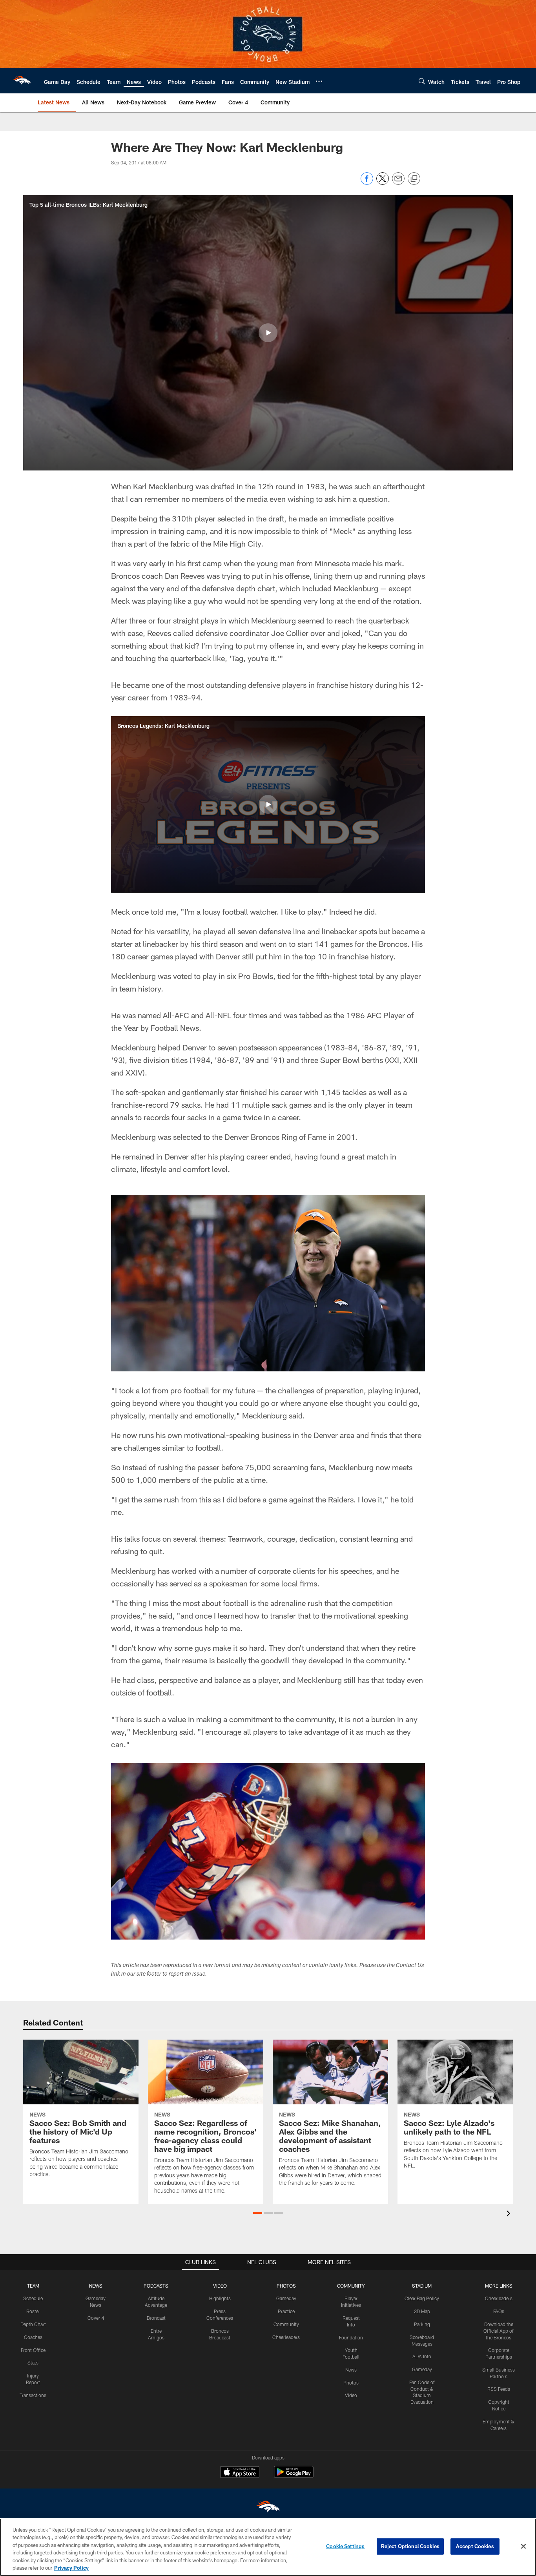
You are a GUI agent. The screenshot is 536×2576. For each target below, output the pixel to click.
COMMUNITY (351, 2286)
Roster (33, 2311)
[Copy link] (414, 179)
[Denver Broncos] (268, 2508)
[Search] (422, 81)
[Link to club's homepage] (22, 81)
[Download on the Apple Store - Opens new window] (240, 2473)
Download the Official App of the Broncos (499, 2331)
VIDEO (220, 2286)
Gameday (286, 2298)
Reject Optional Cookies (410, 2546)
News (351, 2370)
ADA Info (422, 2356)
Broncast (156, 2318)
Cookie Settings (345, 2546)
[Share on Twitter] (383, 183)
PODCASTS (156, 2286)
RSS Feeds (499, 2389)
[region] (268, 2547)
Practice (286, 2311)
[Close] (523, 2547)
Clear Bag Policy (422, 2298)
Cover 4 (96, 2318)
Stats (33, 2363)
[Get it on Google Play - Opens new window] (294, 2476)
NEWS (96, 2286)
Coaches (33, 2337)
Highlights (220, 2298)
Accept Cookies (475, 2546)
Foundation (351, 2337)
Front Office (33, 2350)
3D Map (422, 2311)
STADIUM (422, 2286)
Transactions (33, 2395)
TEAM (33, 2286)
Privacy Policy (71, 2568)
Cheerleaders (286, 2337)
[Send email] (398, 183)
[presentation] (510, 2214)
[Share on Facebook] (367, 183)
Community (286, 2324)
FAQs (499, 2311)
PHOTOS (286, 2286)
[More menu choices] (319, 81)
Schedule (33, 2298)
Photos (351, 2383)
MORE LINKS (499, 2286)
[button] (268, 333)
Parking (422, 2324)
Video (351, 2395)
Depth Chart (33, 2324)
